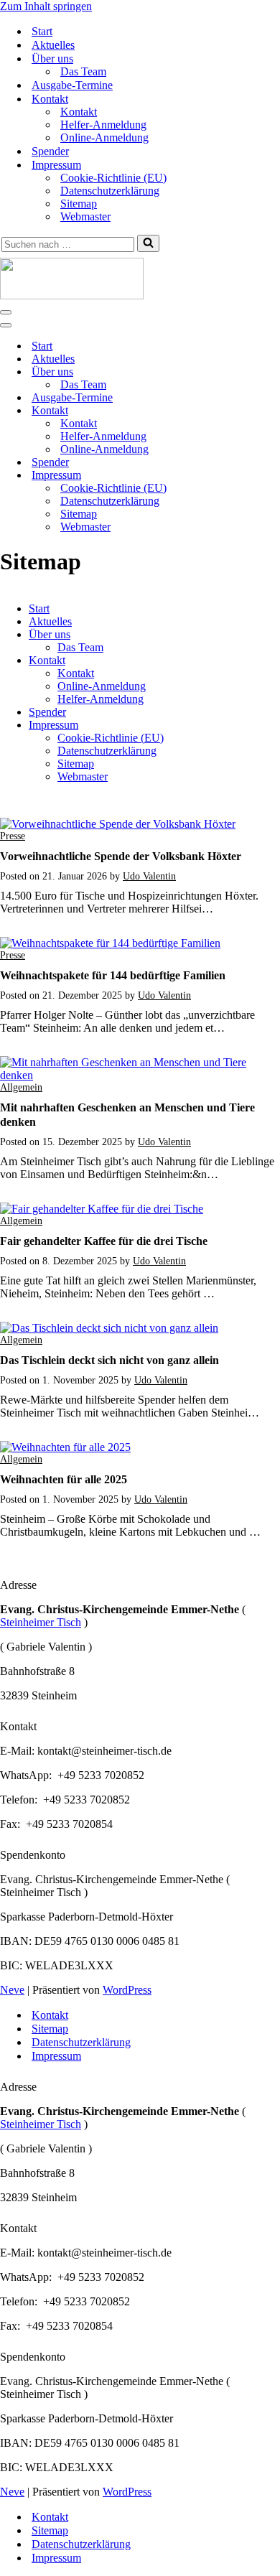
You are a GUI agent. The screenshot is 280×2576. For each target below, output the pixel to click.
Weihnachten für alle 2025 (64, 1479)
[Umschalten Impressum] (251, 476)
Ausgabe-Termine (72, 85)
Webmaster (85, 216)
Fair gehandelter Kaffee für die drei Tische (104, 1241)
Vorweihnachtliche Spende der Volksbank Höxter (121, 856)
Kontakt (79, 112)
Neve (12, 1990)
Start (42, 31)
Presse (13, 836)
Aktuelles (53, 45)
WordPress (127, 1990)
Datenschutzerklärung (110, 191)
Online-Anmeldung (104, 137)
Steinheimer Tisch (41, 1622)
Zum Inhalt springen (46, 6)
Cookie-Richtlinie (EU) (113, 178)
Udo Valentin (149, 876)
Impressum (53, 725)
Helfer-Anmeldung (103, 125)
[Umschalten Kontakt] (251, 411)
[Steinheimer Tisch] (140, 280)
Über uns (50, 634)
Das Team (83, 71)
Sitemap (79, 204)
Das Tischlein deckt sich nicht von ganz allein (109, 1360)
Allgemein (21, 1087)
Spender (50, 151)
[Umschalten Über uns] (251, 372)
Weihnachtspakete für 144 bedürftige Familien (113, 975)
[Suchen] (148, 243)
